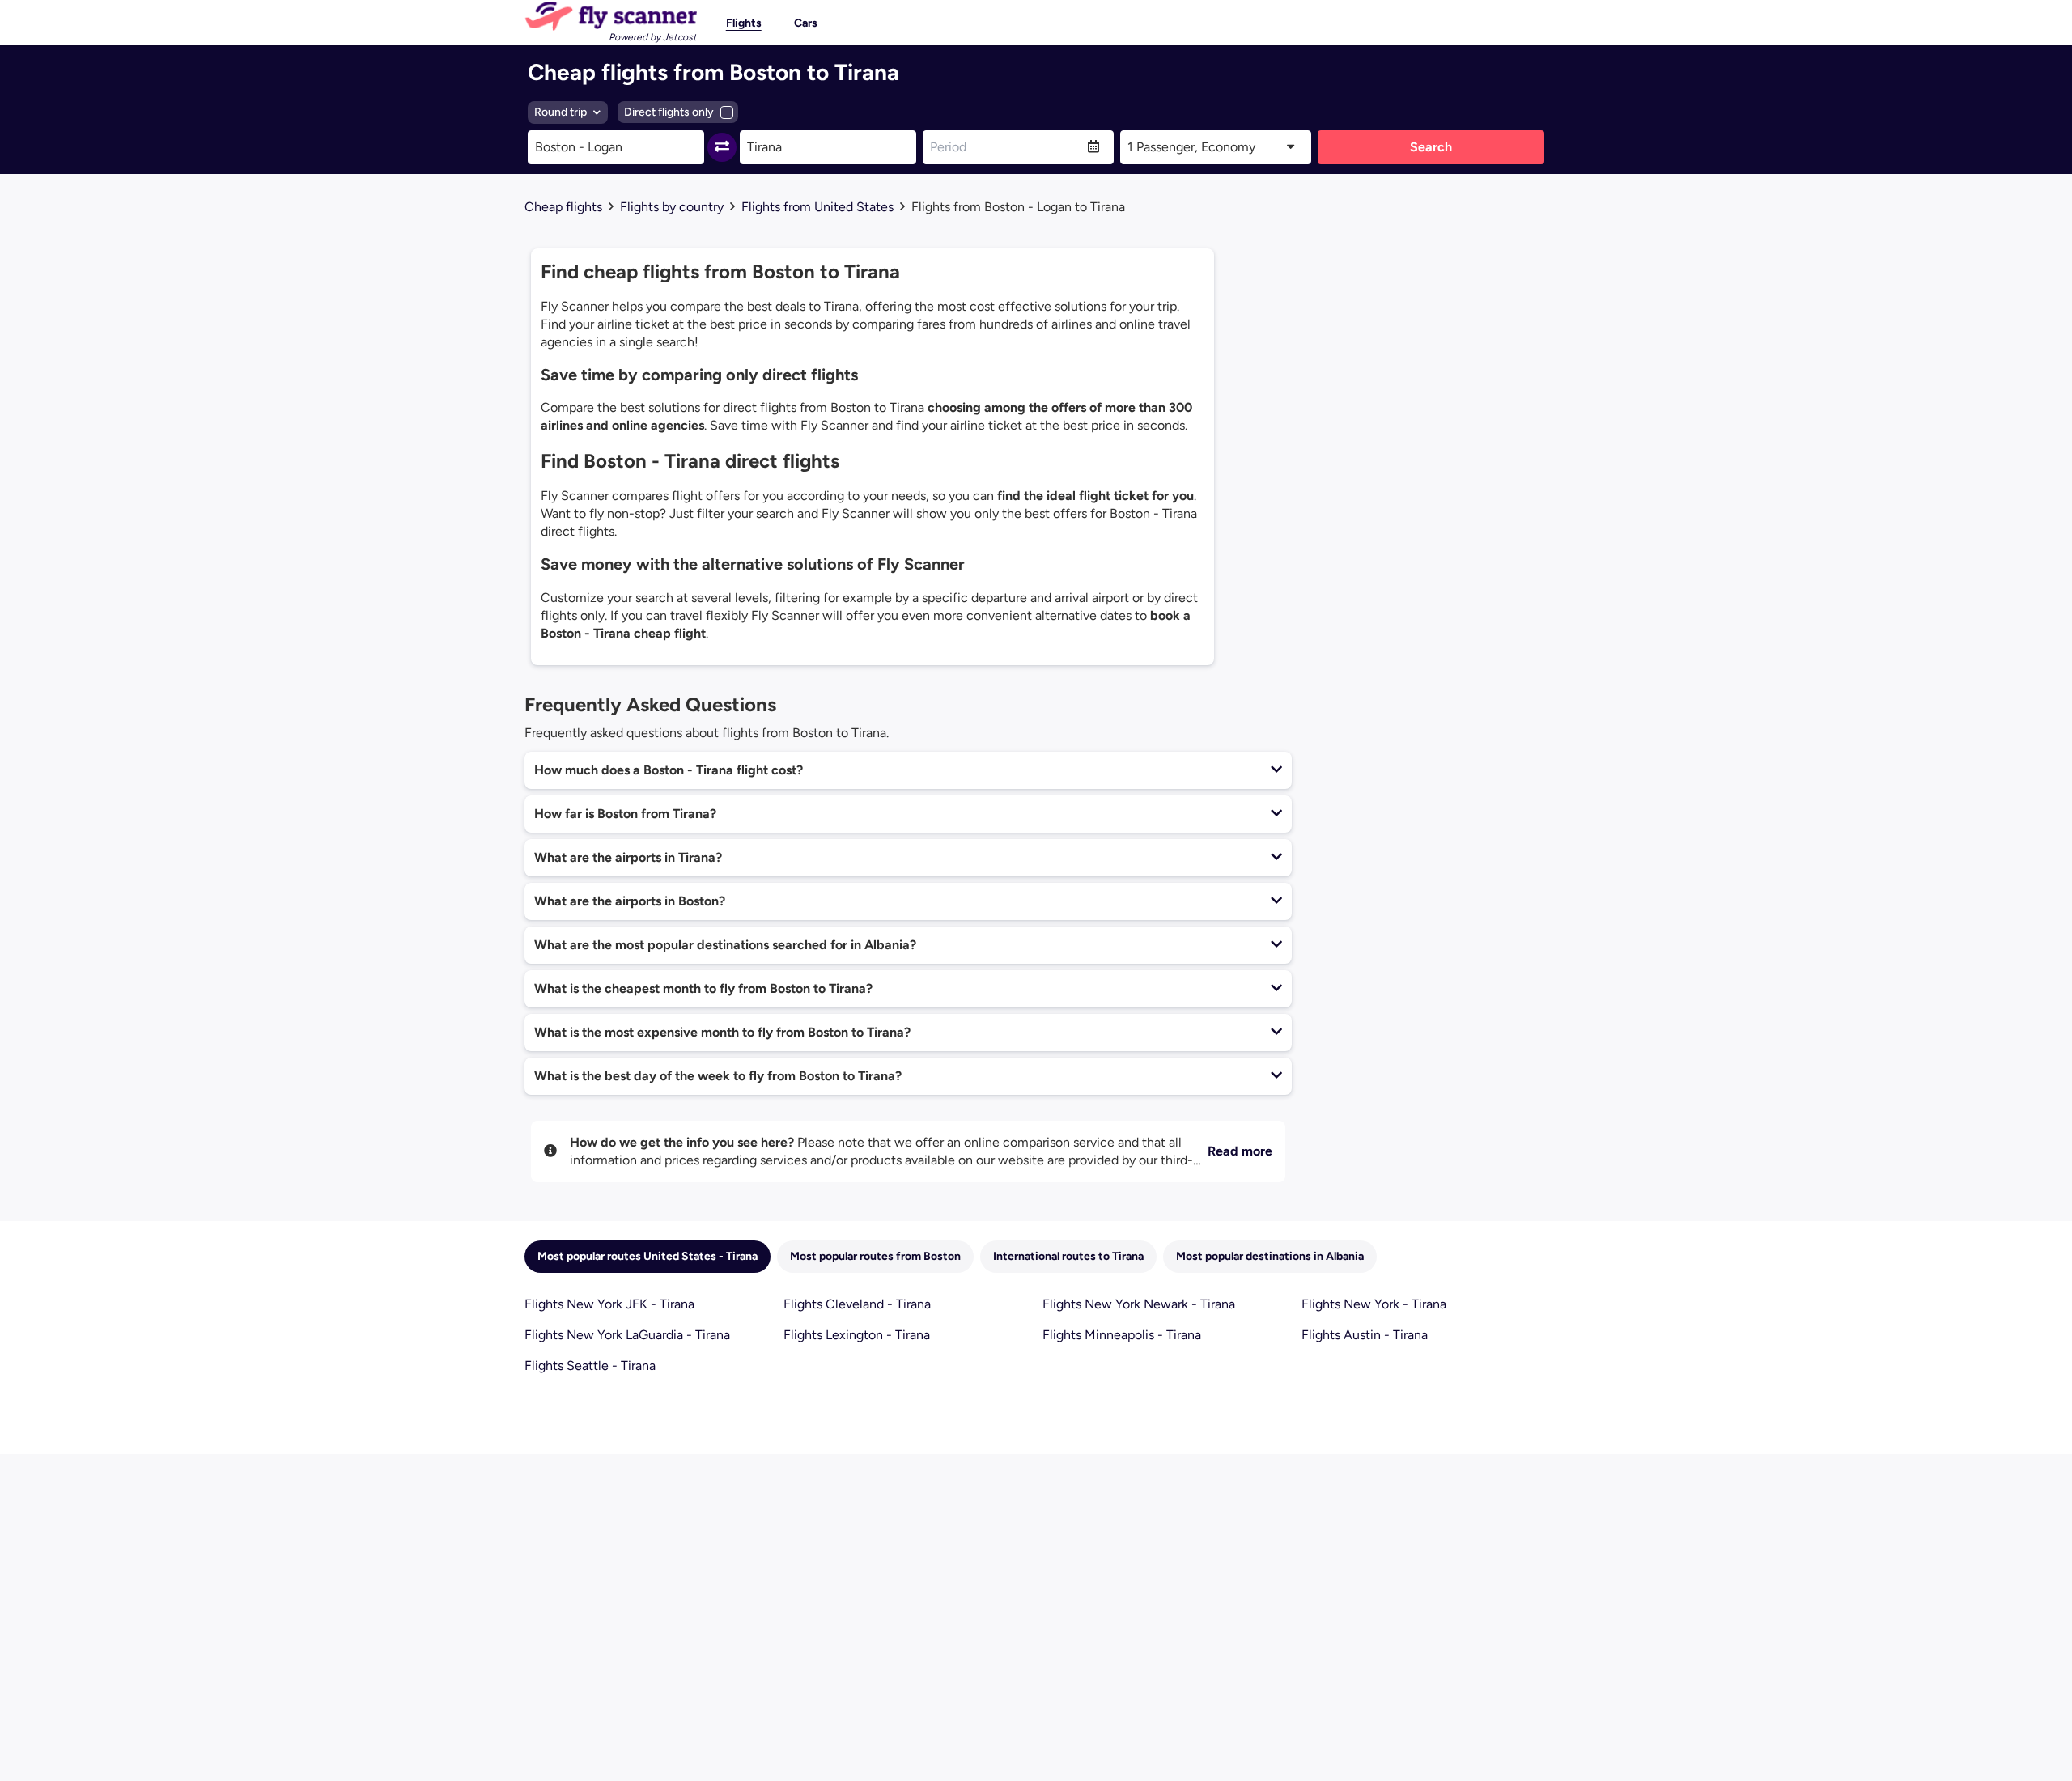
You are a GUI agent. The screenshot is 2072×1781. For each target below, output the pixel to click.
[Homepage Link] (611, 16)
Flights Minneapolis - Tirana (1122, 1335)
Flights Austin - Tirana (1365, 1335)
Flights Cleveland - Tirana (857, 1304)
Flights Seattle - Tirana (590, 1365)
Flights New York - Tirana (1374, 1304)
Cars (806, 23)
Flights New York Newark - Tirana (1139, 1304)
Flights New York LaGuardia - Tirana (627, 1335)
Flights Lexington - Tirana (857, 1335)
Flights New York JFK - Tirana (609, 1304)
